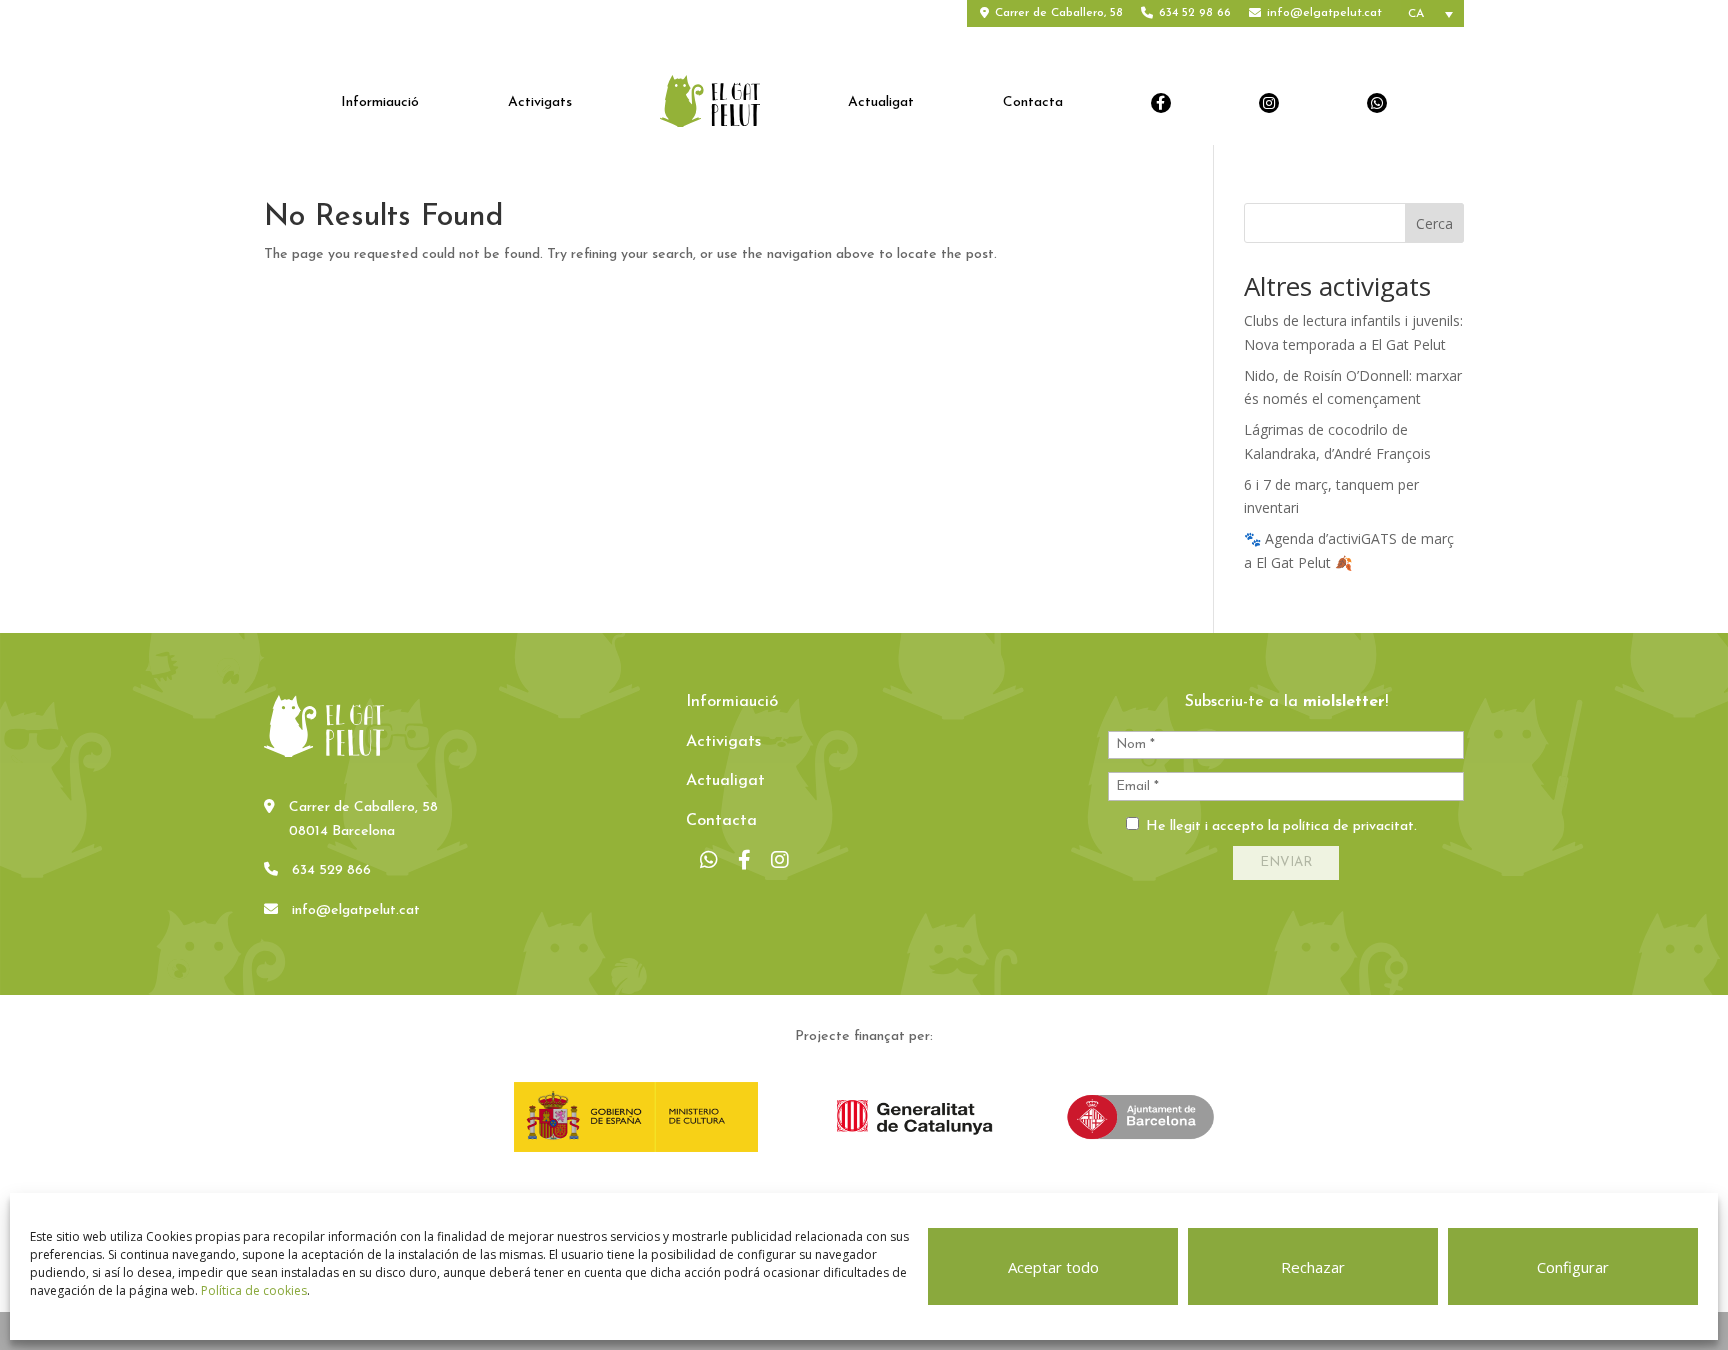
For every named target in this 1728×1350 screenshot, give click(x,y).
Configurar (1573, 1267)
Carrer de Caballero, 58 (1059, 13)
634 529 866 (331, 870)
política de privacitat (1348, 826)
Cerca (1434, 223)
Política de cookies (254, 1290)
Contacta (1033, 103)
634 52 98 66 (1195, 13)
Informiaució (380, 103)
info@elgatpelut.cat (1324, 13)
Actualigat (881, 103)
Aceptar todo (1053, 1267)
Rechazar (1313, 1267)
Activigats (540, 103)
